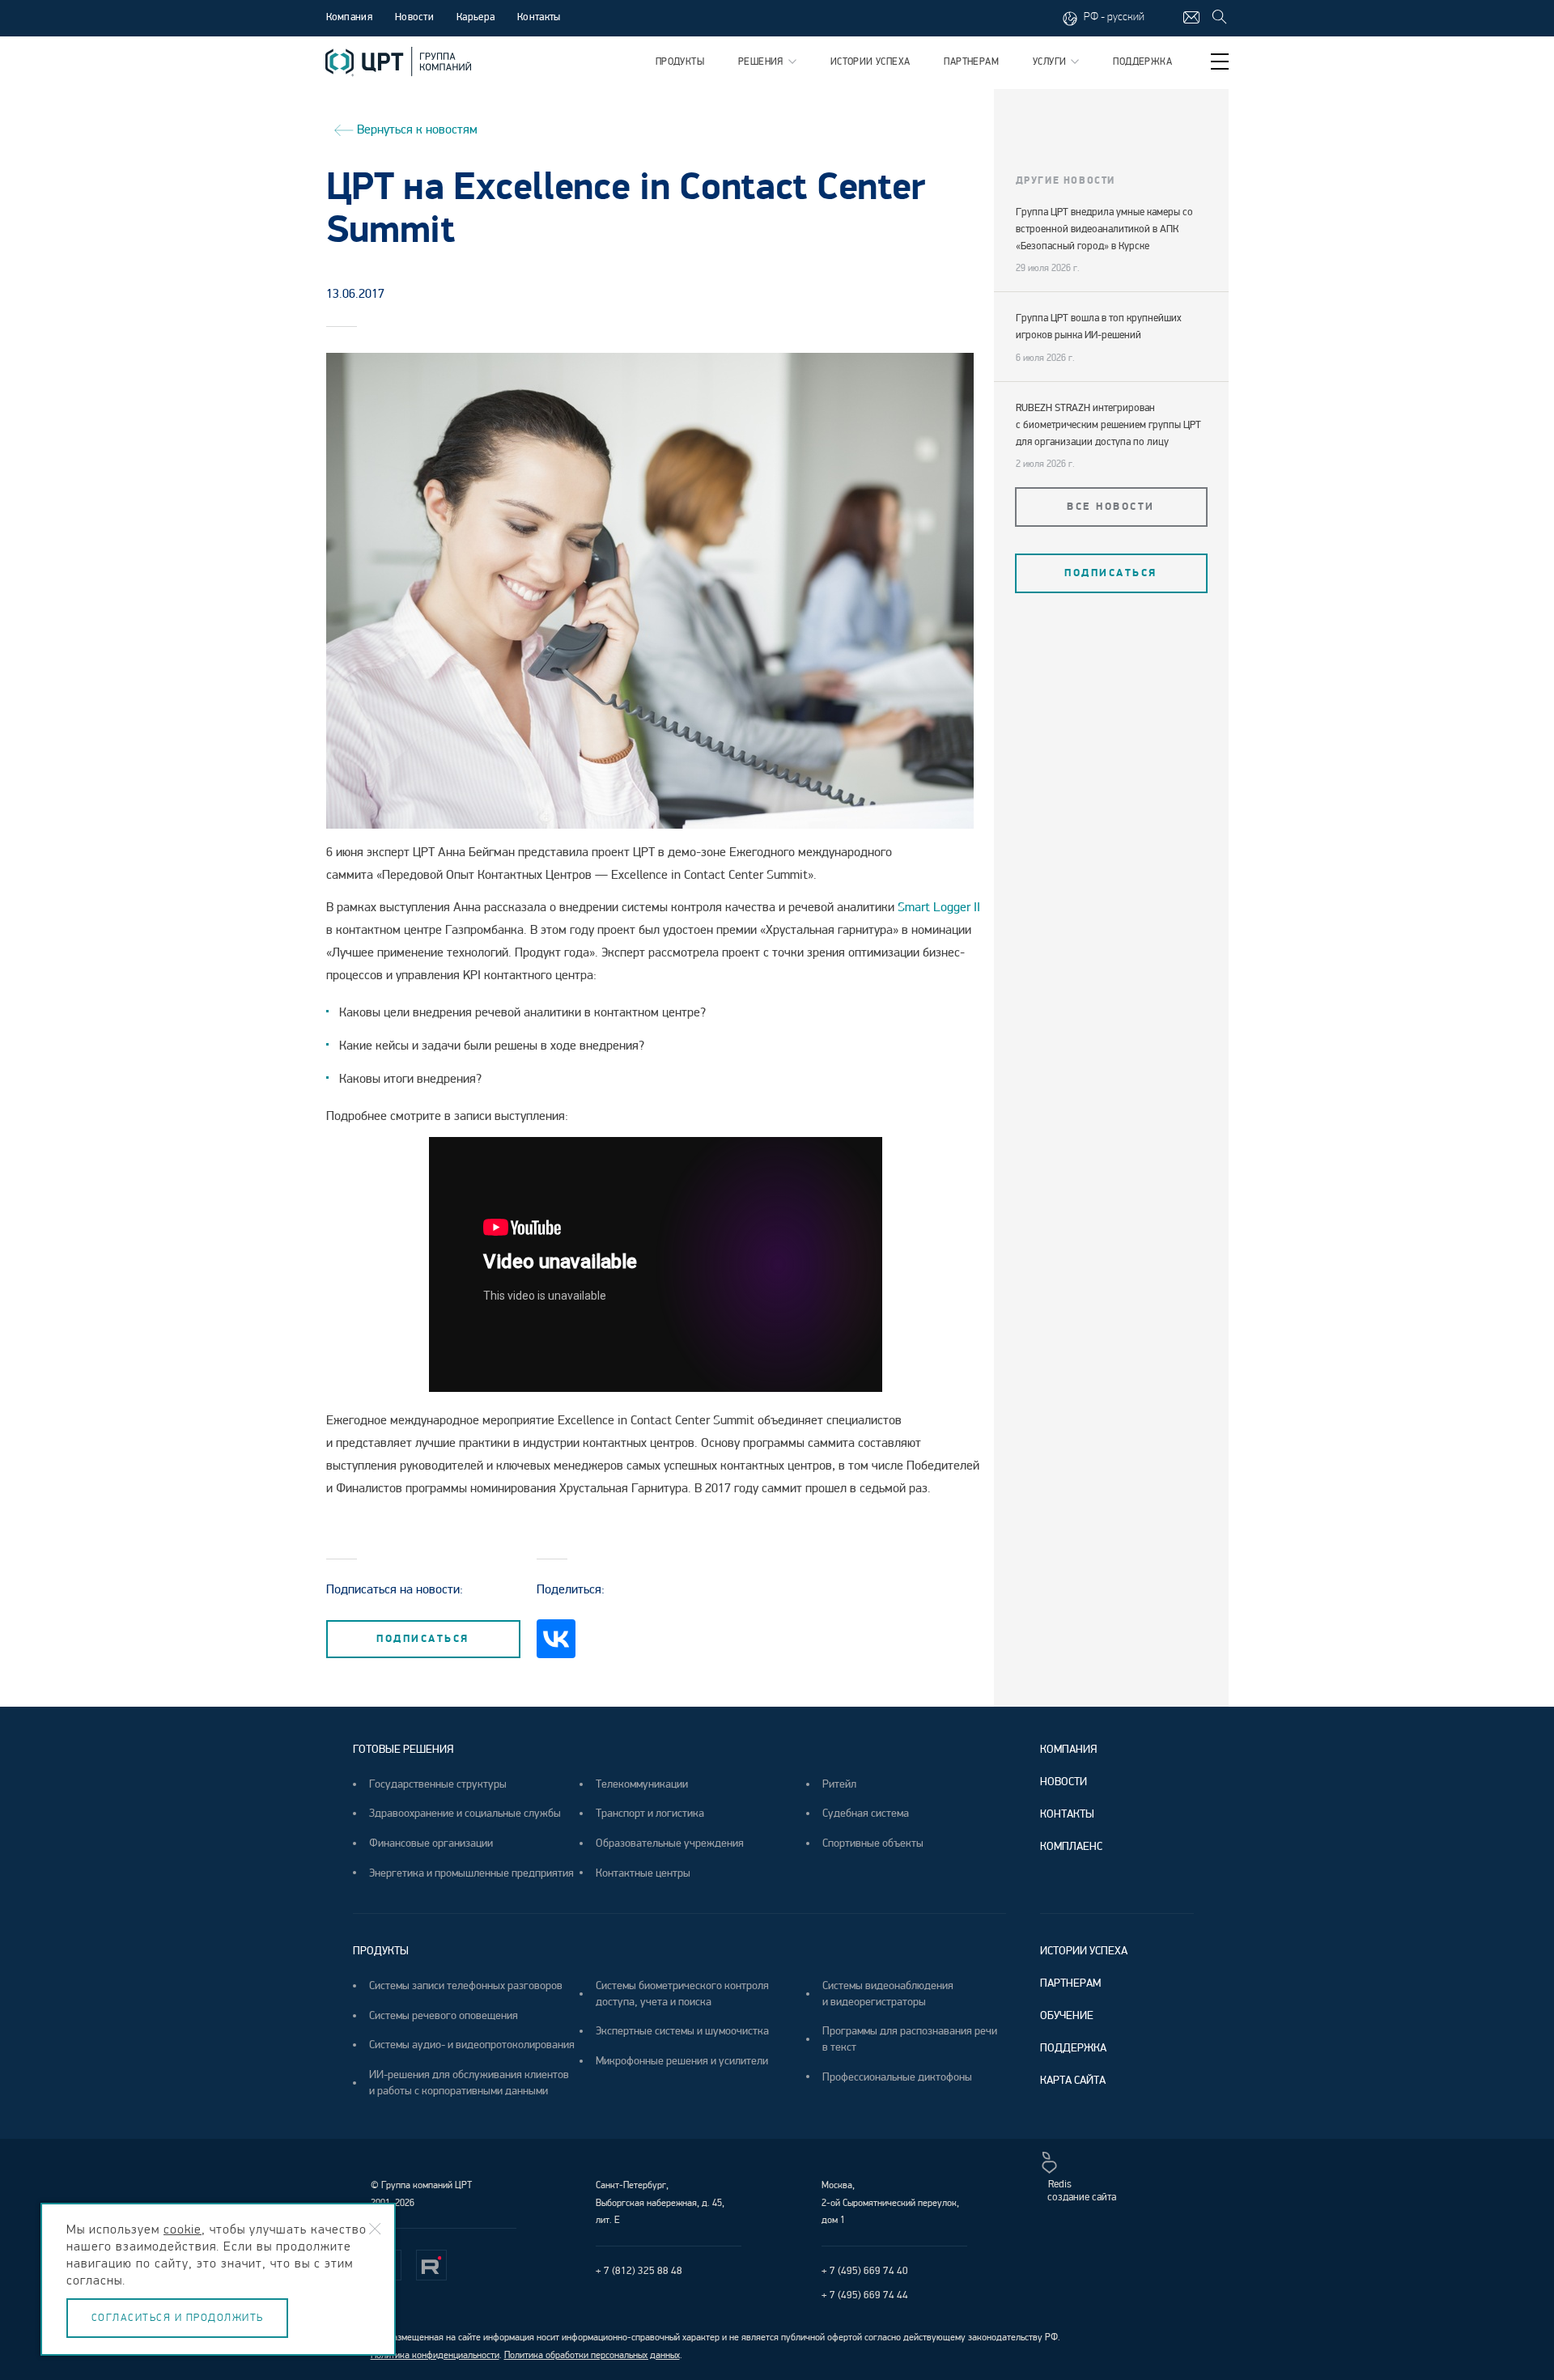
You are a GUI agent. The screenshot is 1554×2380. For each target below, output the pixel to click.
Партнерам (971, 62)
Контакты (539, 17)
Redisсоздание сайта (1082, 2191)
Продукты (680, 62)
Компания (1068, 1749)
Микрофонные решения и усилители (682, 2061)
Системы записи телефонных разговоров (466, 1985)
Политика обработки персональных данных (592, 2355)
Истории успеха (870, 62)
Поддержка (1142, 62)
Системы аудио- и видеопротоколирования (472, 2045)
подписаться (423, 1639)
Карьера (476, 17)
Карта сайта (1073, 2080)
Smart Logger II (939, 907)
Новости (414, 17)
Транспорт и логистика (650, 1813)
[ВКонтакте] (556, 1639)
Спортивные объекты (873, 1843)
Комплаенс (1071, 1846)
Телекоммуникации (642, 1784)
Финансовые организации (431, 1843)
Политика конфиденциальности (435, 2355)
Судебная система (866, 1813)
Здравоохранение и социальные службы (465, 1813)
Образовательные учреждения (670, 1843)
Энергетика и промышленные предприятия (471, 1873)
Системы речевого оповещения (444, 2015)
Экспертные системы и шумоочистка (682, 2031)
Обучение (1067, 2015)
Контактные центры (643, 1873)
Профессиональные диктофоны (897, 2077)
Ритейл (839, 1784)
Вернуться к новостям (416, 129)
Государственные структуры (438, 1784)
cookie (183, 2229)
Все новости (1111, 507)
